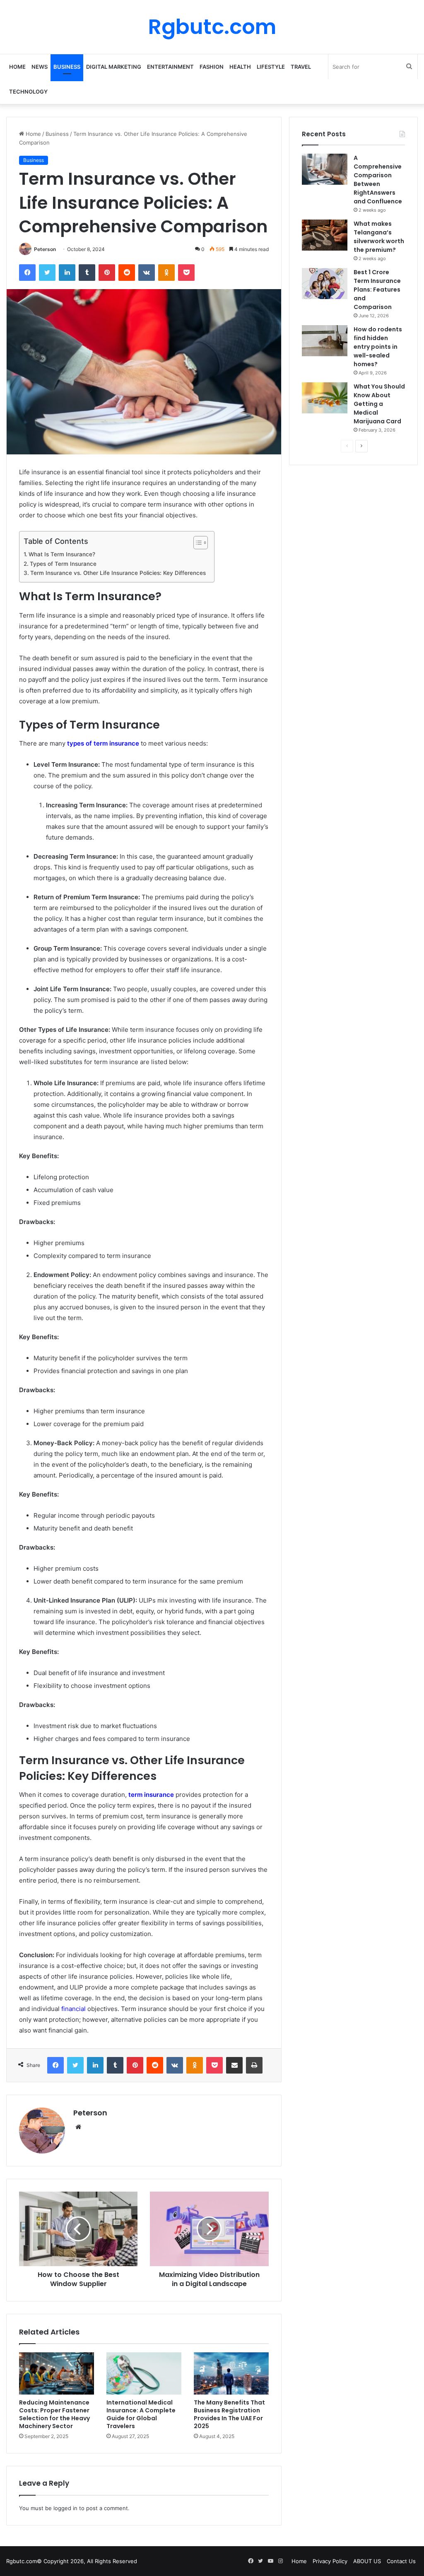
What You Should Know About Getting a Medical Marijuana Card (379, 404)
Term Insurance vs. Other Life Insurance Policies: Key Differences (118, 573)
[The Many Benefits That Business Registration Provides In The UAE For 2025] (231, 2373)
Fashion (212, 67)
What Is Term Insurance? (62, 554)
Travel (301, 67)
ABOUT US (367, 2561)
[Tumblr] (87, 273)
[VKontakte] (147, 273)
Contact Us (401, 2561)
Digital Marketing (114, 67)
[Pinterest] (107, 273)
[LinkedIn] (67, 273)
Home (17, 67)
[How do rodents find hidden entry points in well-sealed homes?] (325, 341)
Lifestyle (271, 67)
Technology (28, 92)
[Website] (78, 2127)
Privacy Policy (330, 2561)
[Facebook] (27, 273)
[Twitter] (47, 273)
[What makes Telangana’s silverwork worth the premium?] (325, 235)
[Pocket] (186, 273)
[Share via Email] (234, 2065)
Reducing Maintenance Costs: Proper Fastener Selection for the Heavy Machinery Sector (54, 2414)
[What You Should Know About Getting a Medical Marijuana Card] (325, 398)
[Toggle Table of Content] (196, 543)
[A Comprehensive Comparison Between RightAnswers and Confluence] (325, 169)
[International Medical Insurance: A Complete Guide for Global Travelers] (144, 2373)
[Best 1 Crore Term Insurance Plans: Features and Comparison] (325, 284)
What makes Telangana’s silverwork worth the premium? (379, 237)
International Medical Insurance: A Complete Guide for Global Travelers (141, 2414)
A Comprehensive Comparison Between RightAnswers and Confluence (378, 180)
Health (240, 67)
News (40, 67)
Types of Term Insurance (63, 564)
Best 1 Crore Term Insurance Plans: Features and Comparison (377, 290)
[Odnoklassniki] (166, 273)
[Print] (254, 2065)
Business (67, 67)
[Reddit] (127, 273)
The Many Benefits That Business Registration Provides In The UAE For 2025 (229, 2414)
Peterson (45, 249)
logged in (65, 2508)
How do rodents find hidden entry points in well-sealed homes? (378, 347)
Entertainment (170, 67)
